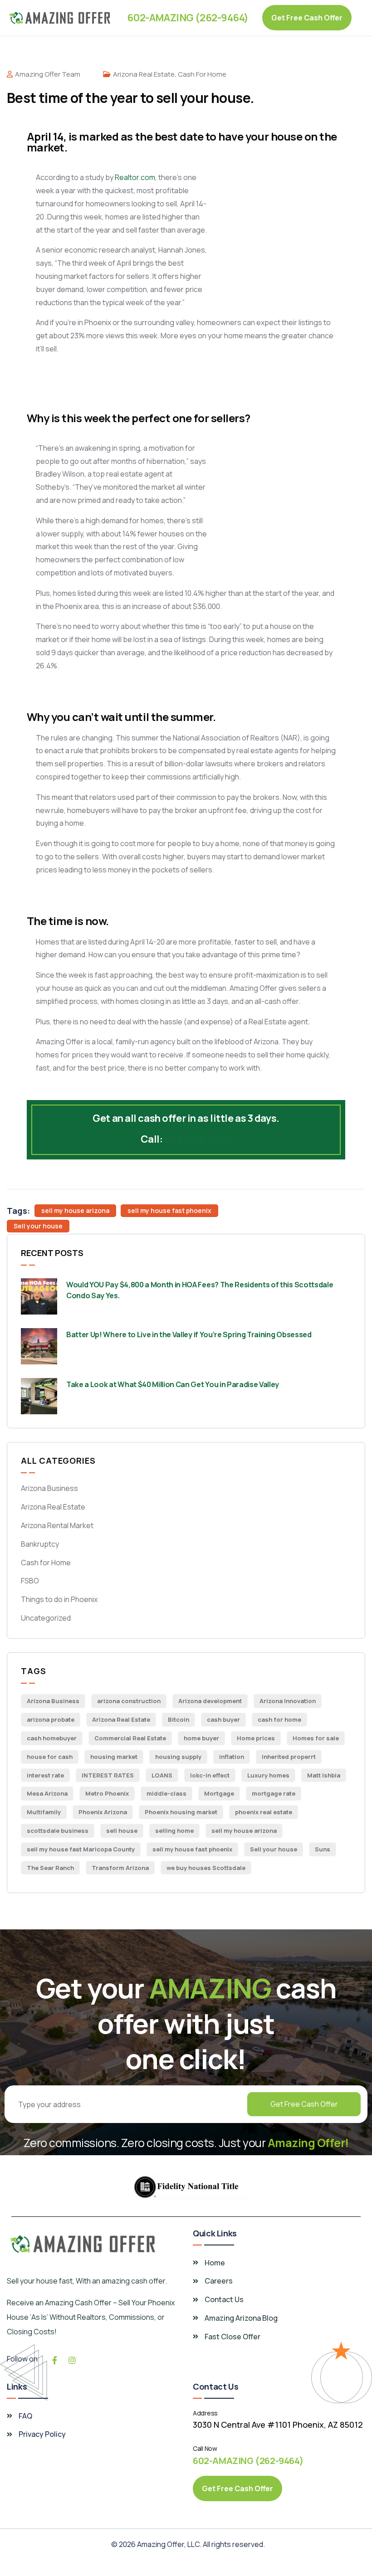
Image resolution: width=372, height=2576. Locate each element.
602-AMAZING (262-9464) (188, 18)
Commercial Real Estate (130, 1738)
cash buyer (223, 1719)
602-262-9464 (198, 1139)
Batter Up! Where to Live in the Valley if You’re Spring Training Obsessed (189, 1334)
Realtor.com (135, 177)
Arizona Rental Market (57, 1525)
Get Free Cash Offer (304, 2104)
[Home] (60, 18)
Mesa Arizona (47, 1793)
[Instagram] (72, 2360)
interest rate (45, 1775)
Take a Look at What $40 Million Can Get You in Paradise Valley (173, 1384)
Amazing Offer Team (48, 74)
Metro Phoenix (107, 1793)
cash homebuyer (52, 1738)
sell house (122, 1831)
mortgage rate (274, 1793)
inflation (232, 1757)
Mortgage (219, 1793)
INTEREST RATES (108, 1775)
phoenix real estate (264, 1812)
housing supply (178, 1757)
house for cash (50, 1757)
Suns (323, 1849)
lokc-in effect (210, 1775)
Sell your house (38, 1226)
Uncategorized (46, 1618)
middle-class (166, 1793)
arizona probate (51, 1719)
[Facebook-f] (54, 2360)
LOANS (162, 1775)
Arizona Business (49, 1488)
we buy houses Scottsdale (206, 1868)
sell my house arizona (75, 1210)
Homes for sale (316, 1738)
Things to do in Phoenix (59, 1599)
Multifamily (44, 1812)
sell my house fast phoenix (169, 1210)
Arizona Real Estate (144, 74)
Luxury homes (268, 1775)
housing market (114, 1757)
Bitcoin (179, 1719)
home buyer (201, 1738)
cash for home (279, 1719)
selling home (174, 1831)
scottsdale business (58, 1831)
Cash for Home (202, 74)
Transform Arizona (120, 1868)
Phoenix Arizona (103, 1812)
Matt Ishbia (324, 1775)
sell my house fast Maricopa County (81, 1849)
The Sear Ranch (50, 1868)
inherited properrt (289, 1757)
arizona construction (129, 1701)
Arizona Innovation (288, 1701)
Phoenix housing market (181, 1812)
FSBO (30, 1581)
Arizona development (210, 1701)
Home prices (256, 1738)
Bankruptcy (40, 1544)
